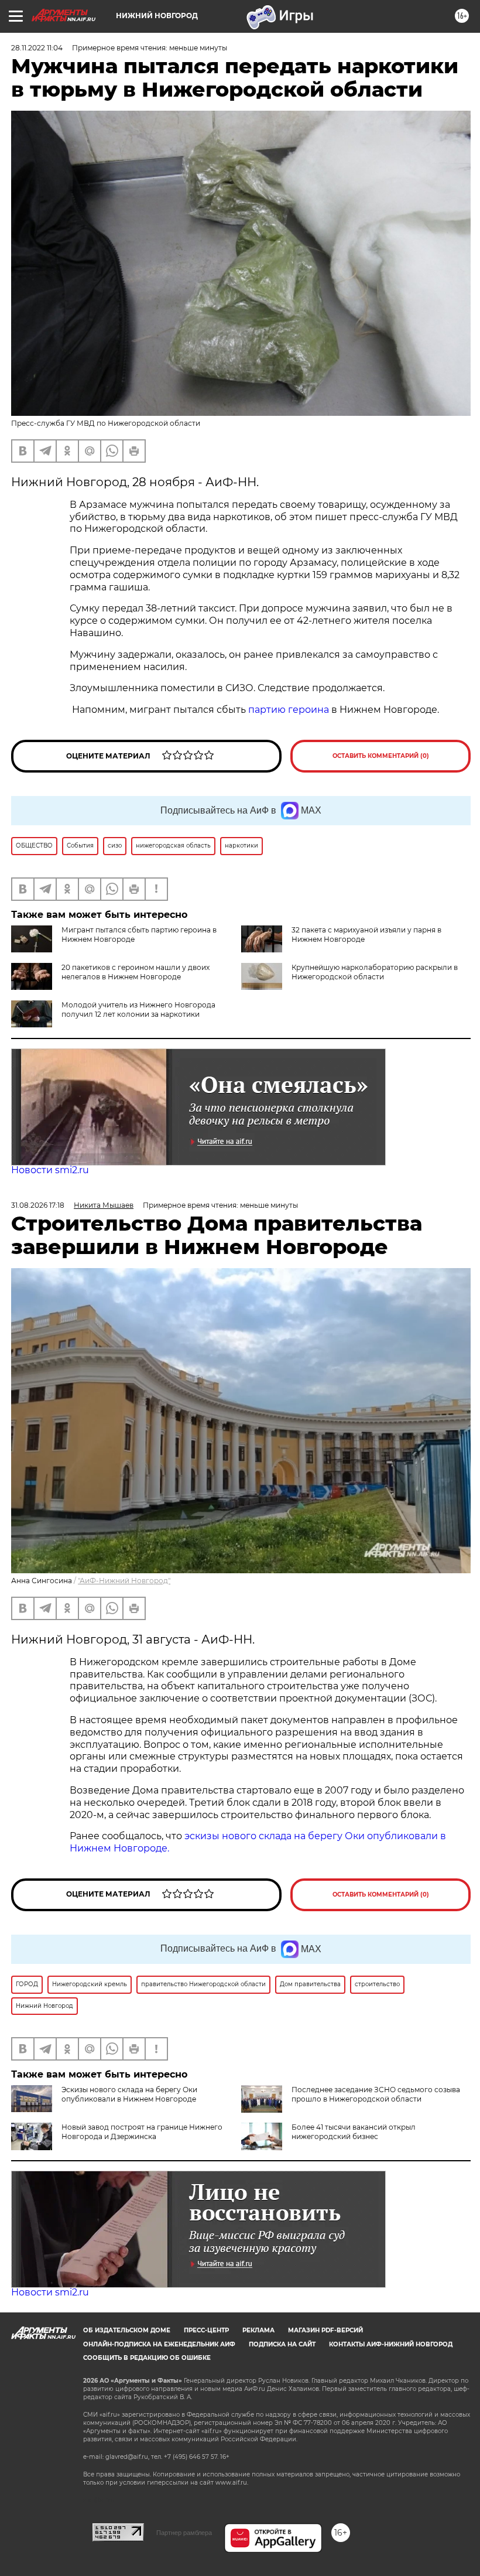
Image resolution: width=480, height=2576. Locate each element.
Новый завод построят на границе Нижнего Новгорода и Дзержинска (142, 2132)
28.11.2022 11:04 (37, 48)
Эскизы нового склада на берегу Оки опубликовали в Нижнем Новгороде (129, 2094)
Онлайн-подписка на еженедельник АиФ (159, 2344)
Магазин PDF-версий (325, 2330)
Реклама (258, 2330)
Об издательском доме (127, 2330)
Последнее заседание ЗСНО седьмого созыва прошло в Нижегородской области (376, 2094)
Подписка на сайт (282, 2344)
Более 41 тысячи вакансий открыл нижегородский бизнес (354, 2132)
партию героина (289, 710)
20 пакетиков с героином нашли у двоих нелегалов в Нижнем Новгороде (136, 972)
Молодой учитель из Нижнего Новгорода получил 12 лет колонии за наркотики (138, 1009)
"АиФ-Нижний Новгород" (124, 1581)
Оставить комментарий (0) (381, 756)
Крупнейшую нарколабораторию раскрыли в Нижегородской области (375, 972)
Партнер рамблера (184, 2533)
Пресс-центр (206, 2330)
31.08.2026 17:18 (38, 1205)
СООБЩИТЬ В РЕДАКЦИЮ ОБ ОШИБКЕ (147, 2358)
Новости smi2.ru (50, 1170)
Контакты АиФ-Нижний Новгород (391, 2344)
